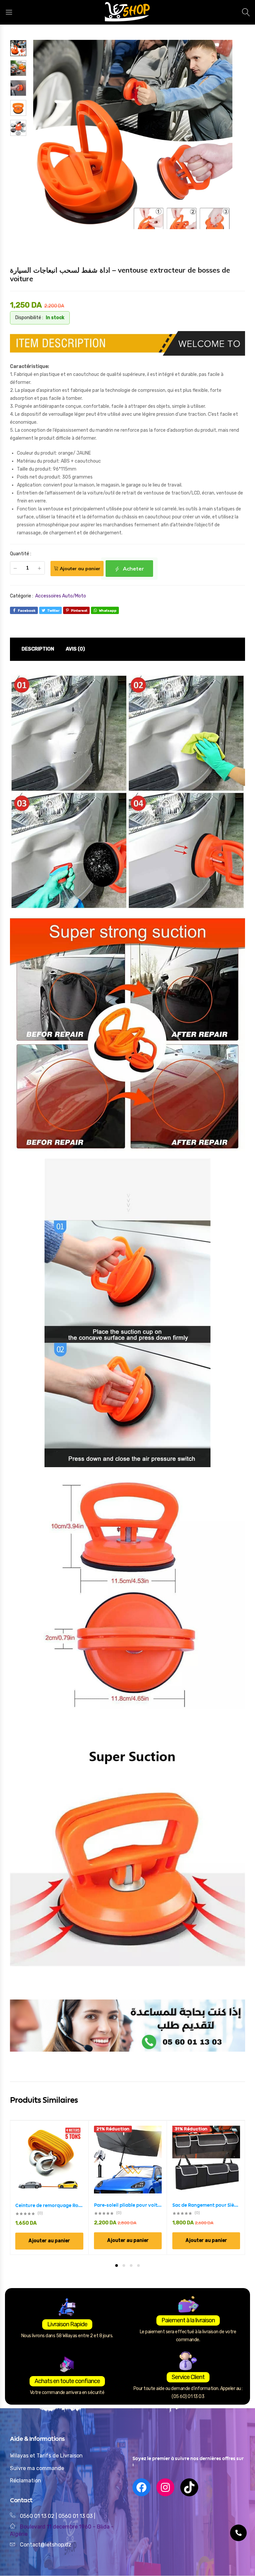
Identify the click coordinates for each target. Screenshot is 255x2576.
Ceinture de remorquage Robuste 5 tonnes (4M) (49, 2205)
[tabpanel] (49, 2187)
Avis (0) (75, 649)
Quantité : (21, 554)
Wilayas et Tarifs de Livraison (46, 2456)
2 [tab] (124, 2265)
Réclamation (26, 2481)
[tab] (38, 649)
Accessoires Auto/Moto (61, 596)
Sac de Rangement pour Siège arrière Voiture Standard (206, 2205)
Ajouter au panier (80, 569)
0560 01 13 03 (76, 2516)
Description (38, 649)
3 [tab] (131, 2265)
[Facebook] (141, 2487)
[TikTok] (189, 2487)
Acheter (133, 569)
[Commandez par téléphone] (238, 2533)
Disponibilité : (29, 318)
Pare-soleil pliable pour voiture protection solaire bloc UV (128, 2205)
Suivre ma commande (37, 2468)
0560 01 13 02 (37, 2516)
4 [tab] (138, 2265)
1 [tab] (117, 2265)
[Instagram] (165, 2487)
